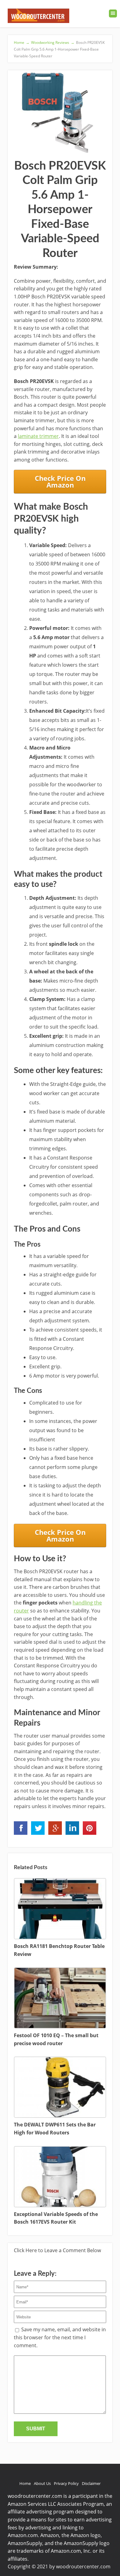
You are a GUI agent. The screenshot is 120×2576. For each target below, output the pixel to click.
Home (25, 2483)
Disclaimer (91, 2483)
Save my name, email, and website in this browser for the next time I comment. (60, 2337)
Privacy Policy (66, 2483)
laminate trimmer (38, 436)
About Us (42, 2483)
